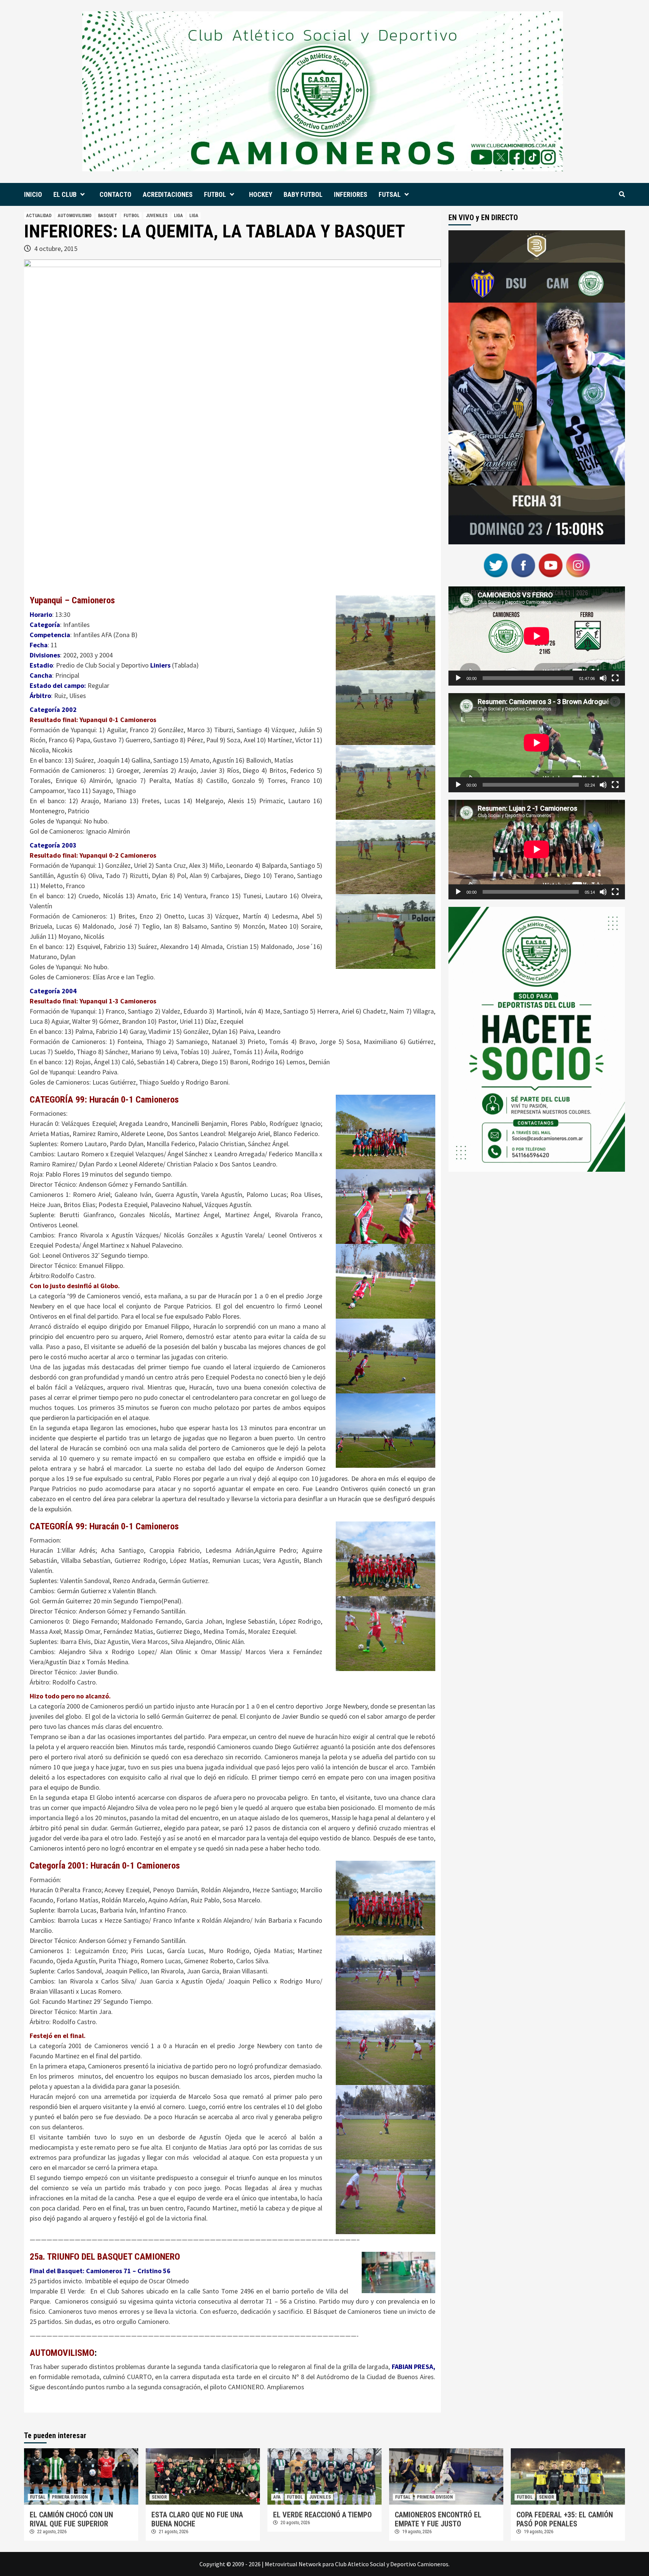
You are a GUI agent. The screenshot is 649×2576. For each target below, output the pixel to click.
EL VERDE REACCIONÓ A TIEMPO (322, 2515)
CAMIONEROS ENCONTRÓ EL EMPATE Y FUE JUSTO (438, 2519)
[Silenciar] (603, 678)
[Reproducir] (458, 678)
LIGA (178, 216)
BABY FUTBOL (303, 194)
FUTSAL (390, 194)
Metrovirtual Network (293, 2564)
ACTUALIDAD (39, 216)
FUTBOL (215, 194)
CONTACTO (115, 194)
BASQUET (108, 216)
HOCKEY (261, 194)
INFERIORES (351, 194)
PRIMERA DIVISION (70, 2497)
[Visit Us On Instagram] (578, 564)
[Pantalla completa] (615, 678)
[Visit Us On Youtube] (550, 564)
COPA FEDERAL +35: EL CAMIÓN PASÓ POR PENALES (565, 2519)
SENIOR (159, 2497)
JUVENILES (157, 216)
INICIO (33, 194)
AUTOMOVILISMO (75, 216)
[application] (537, 636)
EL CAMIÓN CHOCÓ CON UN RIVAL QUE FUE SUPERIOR (71, 2519)
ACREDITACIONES (168, 194)
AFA (277, 2497)
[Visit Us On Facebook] (523, 564)
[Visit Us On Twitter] (496, 564)
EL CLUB (65, 194)
